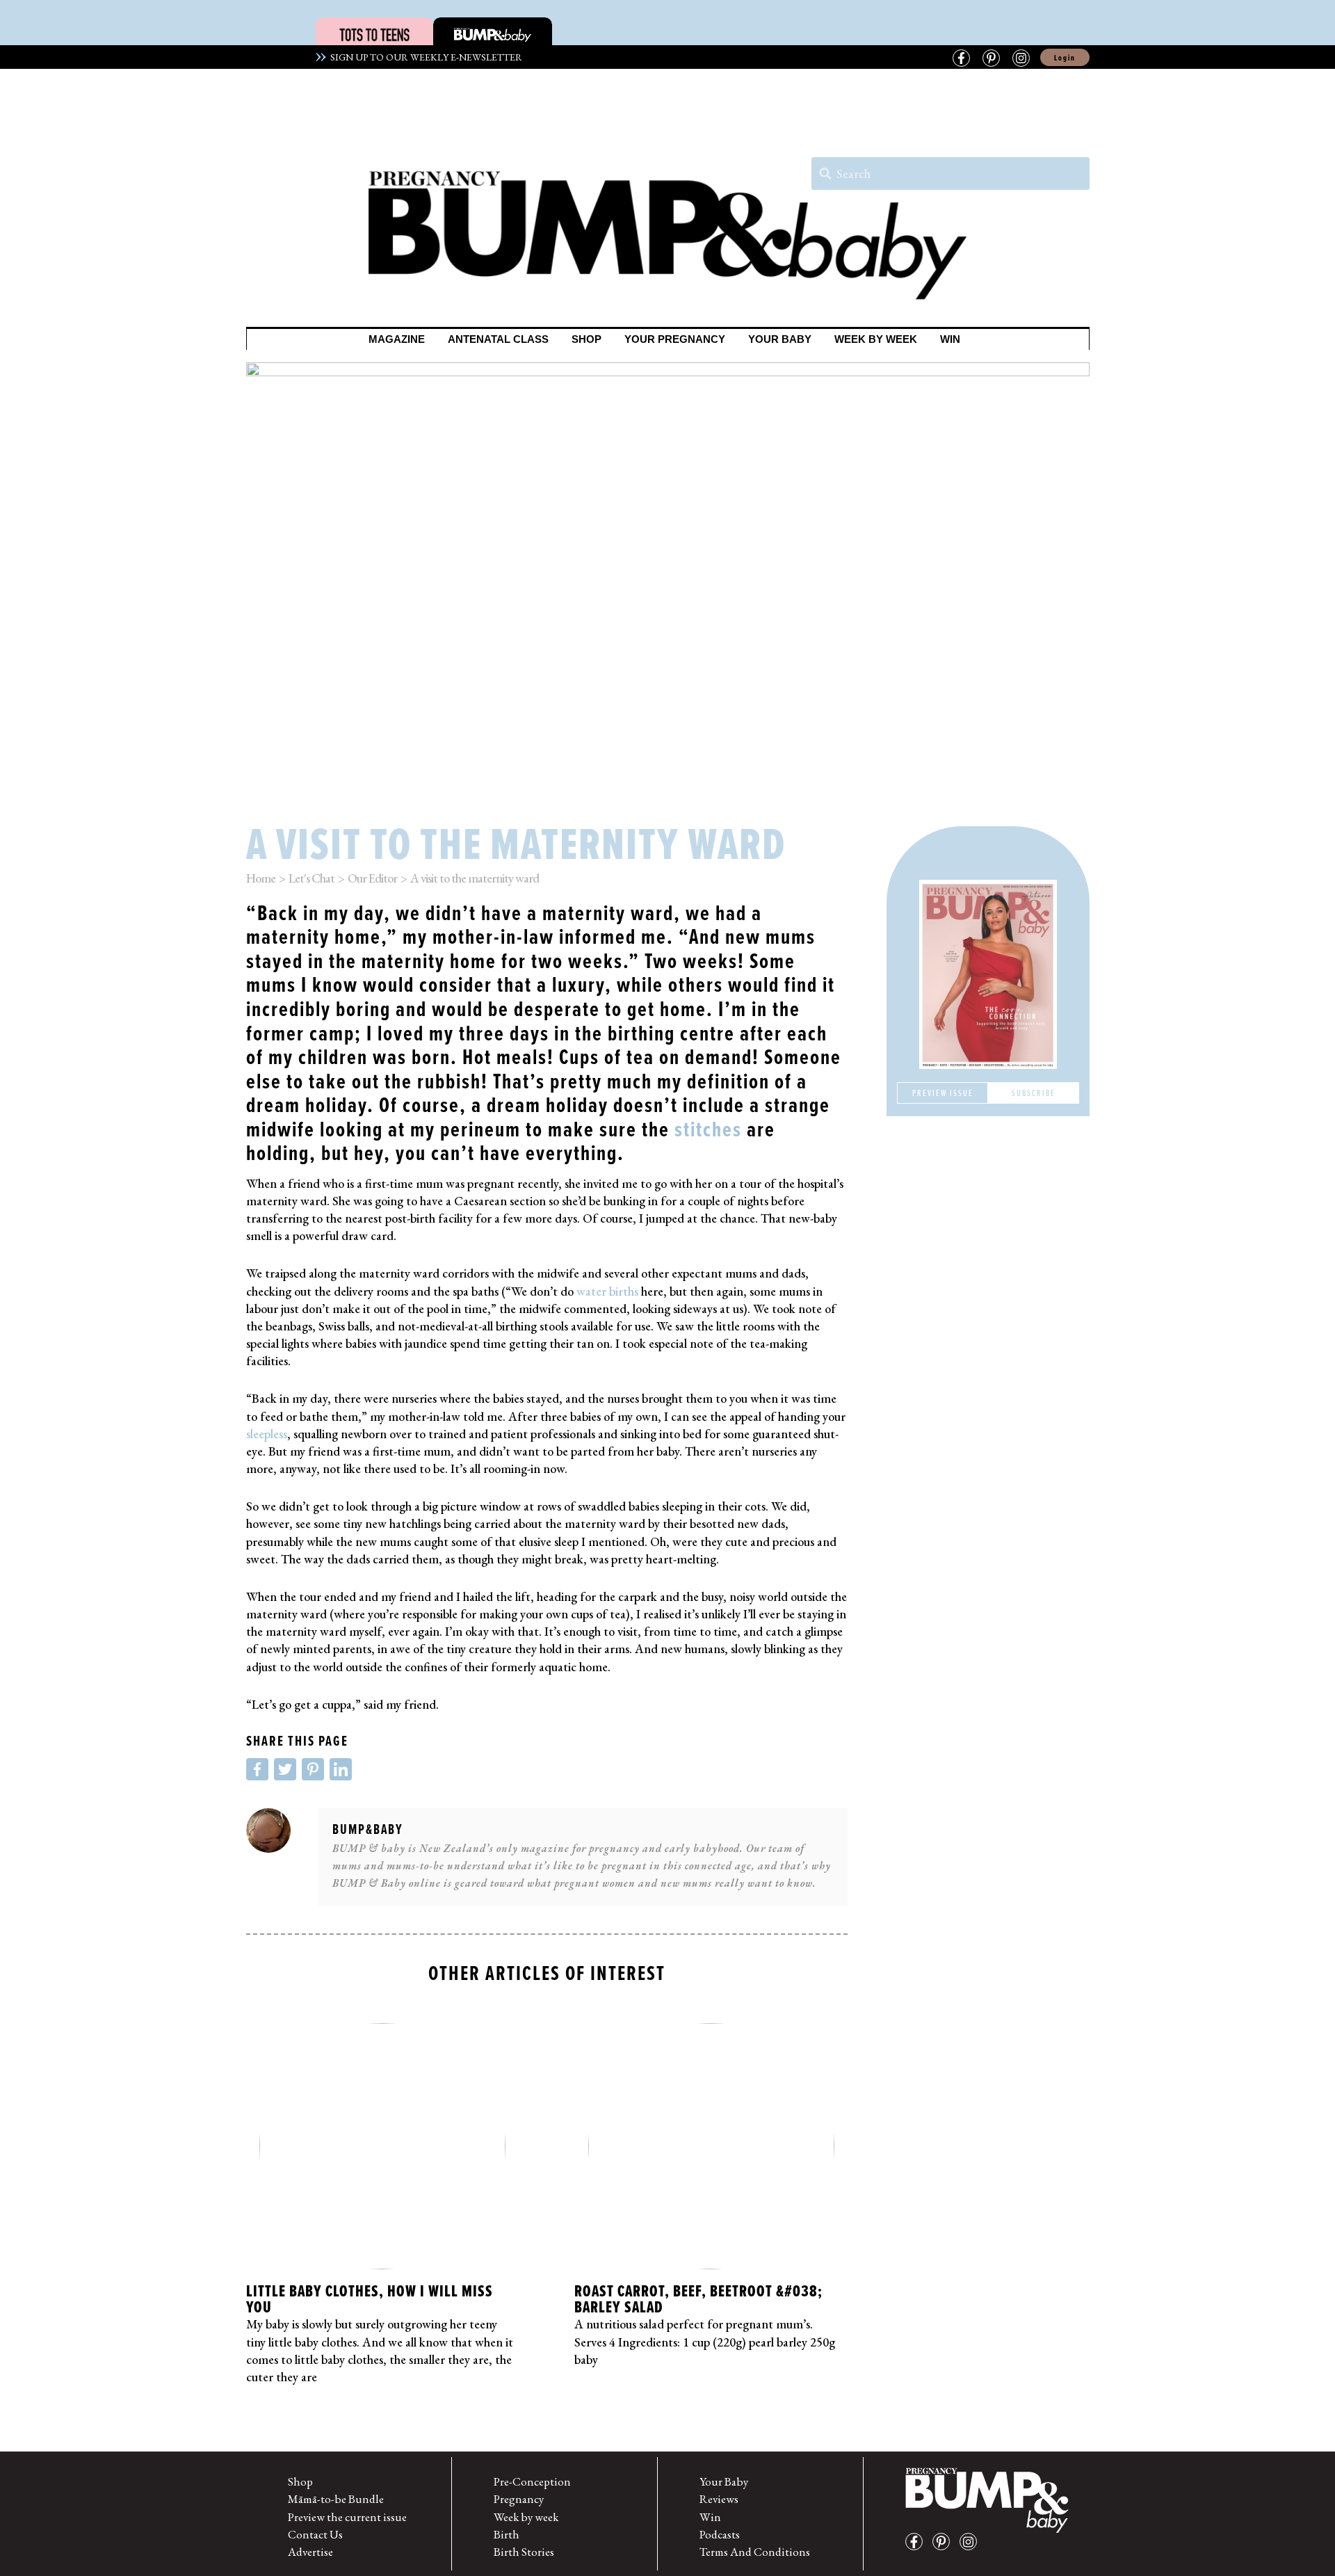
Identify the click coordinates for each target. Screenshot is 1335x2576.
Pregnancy (519, 2499)
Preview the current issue (347, 2517)
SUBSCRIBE (1034, 1093)
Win (710, 2517)
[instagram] (972, 2542)
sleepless (267, 1434)
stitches (708, 1129)
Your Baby (724, 2481)
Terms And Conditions (755, 2552)
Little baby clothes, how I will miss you (370, 2299)
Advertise (310, 2552)
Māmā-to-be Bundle (336, 2499)
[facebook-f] (917, 2542)
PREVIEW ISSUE (943, 1093)
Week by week (526, 2517)
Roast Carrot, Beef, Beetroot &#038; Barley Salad (698, 2299)
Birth (507, 2534)
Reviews (719, 2499)
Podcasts (720, 2534)
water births (607, 1291)
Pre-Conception (532, 2481)
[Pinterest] (991, 58)
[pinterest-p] (945, 2542)
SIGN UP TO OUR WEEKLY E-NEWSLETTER (424, 57)
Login (1065, 58)
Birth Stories (524, 2552)
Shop (300, 2481)
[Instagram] (1021, 58)
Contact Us (315, 2534)
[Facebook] (961, 58)
